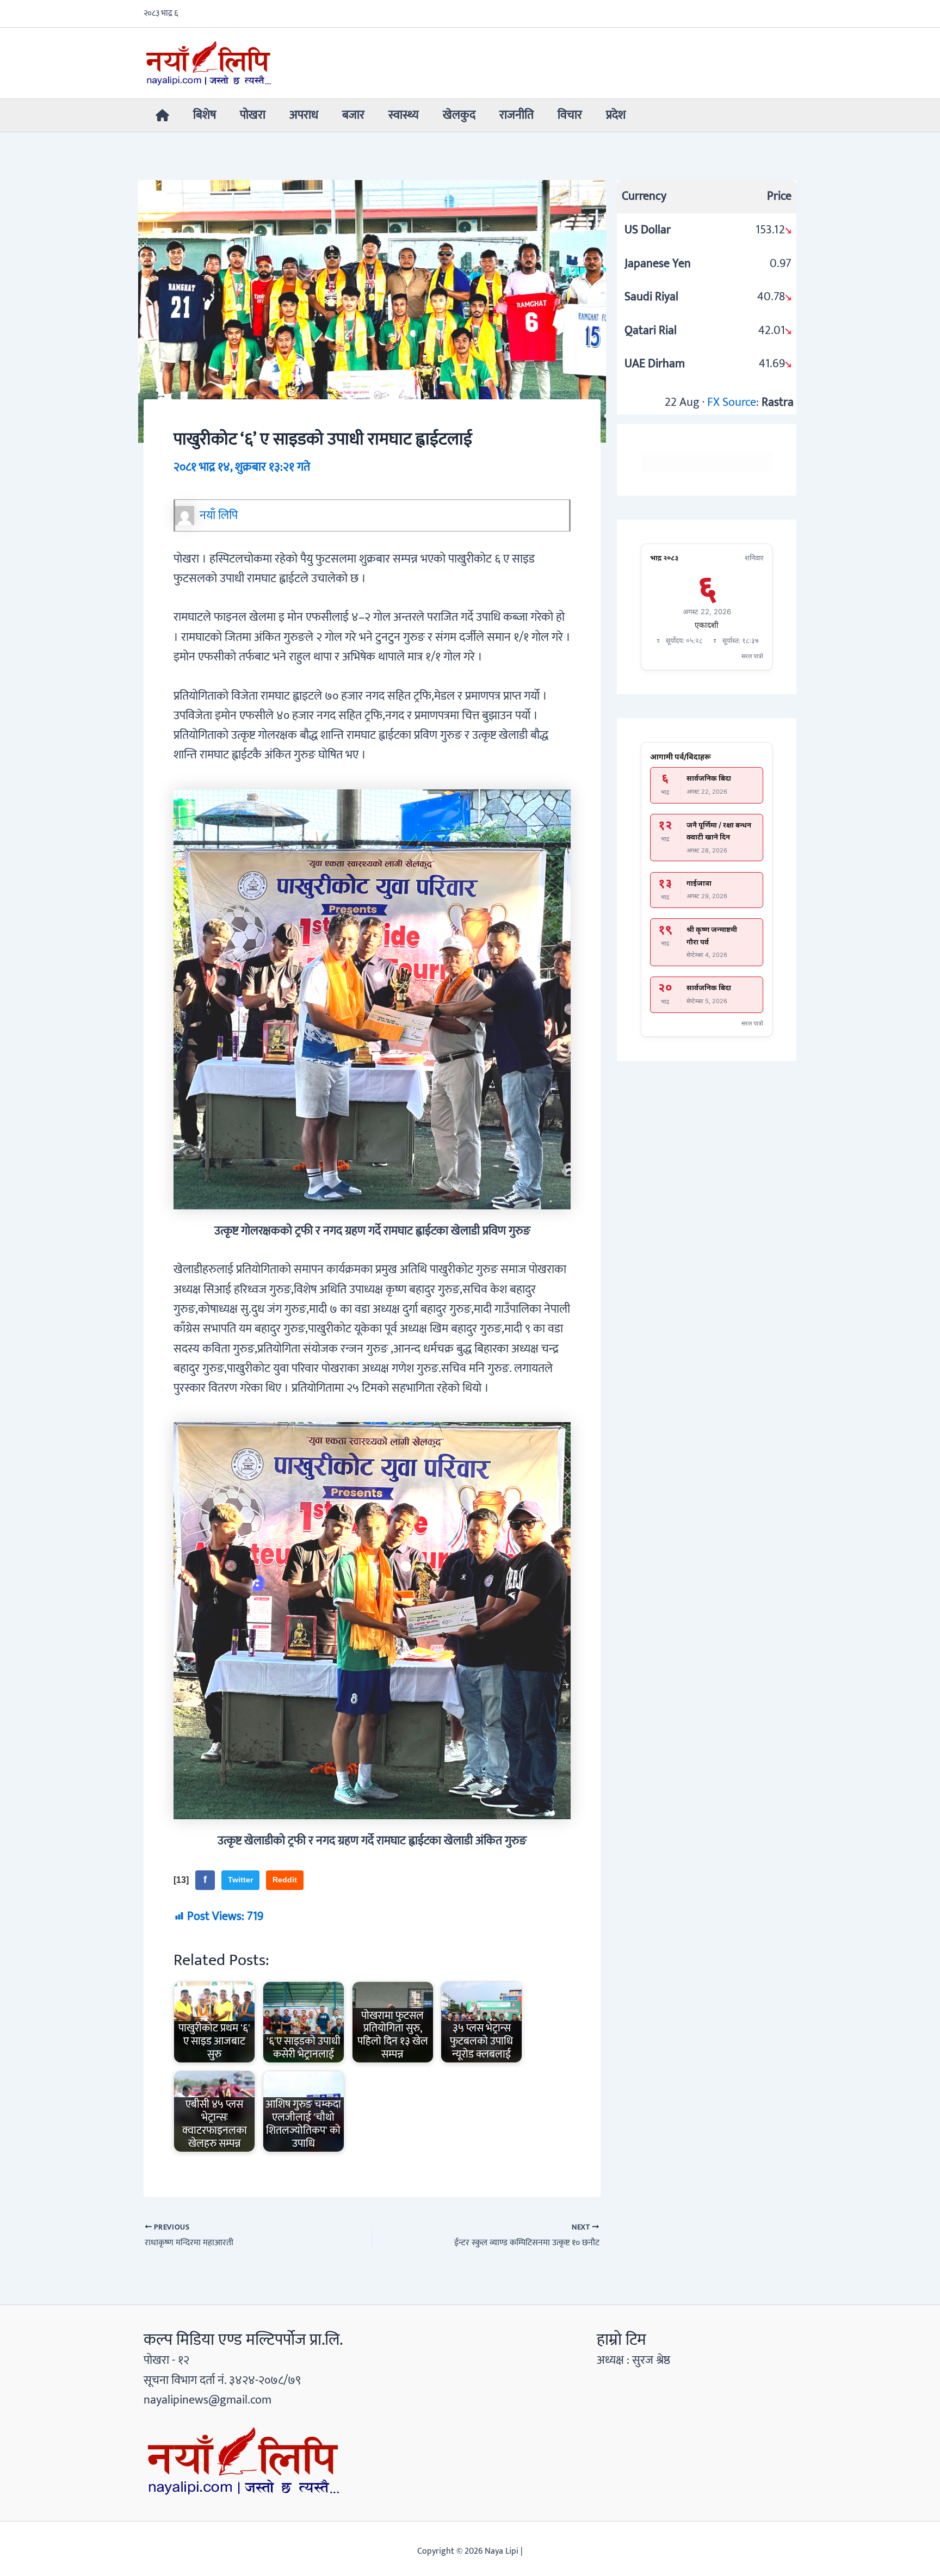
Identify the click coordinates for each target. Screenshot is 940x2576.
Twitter (240, 1880)
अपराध (304, 115)
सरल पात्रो (752, 656)
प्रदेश (616, 115)
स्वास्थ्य (404, 115)
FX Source (732, 402)
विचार (570, 115)
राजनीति (517, 115)
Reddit (285, 1880)
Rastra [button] (778, 402)
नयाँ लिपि (219, 515)
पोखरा (253, 115)
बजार (353, 115)
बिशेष (205, 115)
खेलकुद (459, 115)
